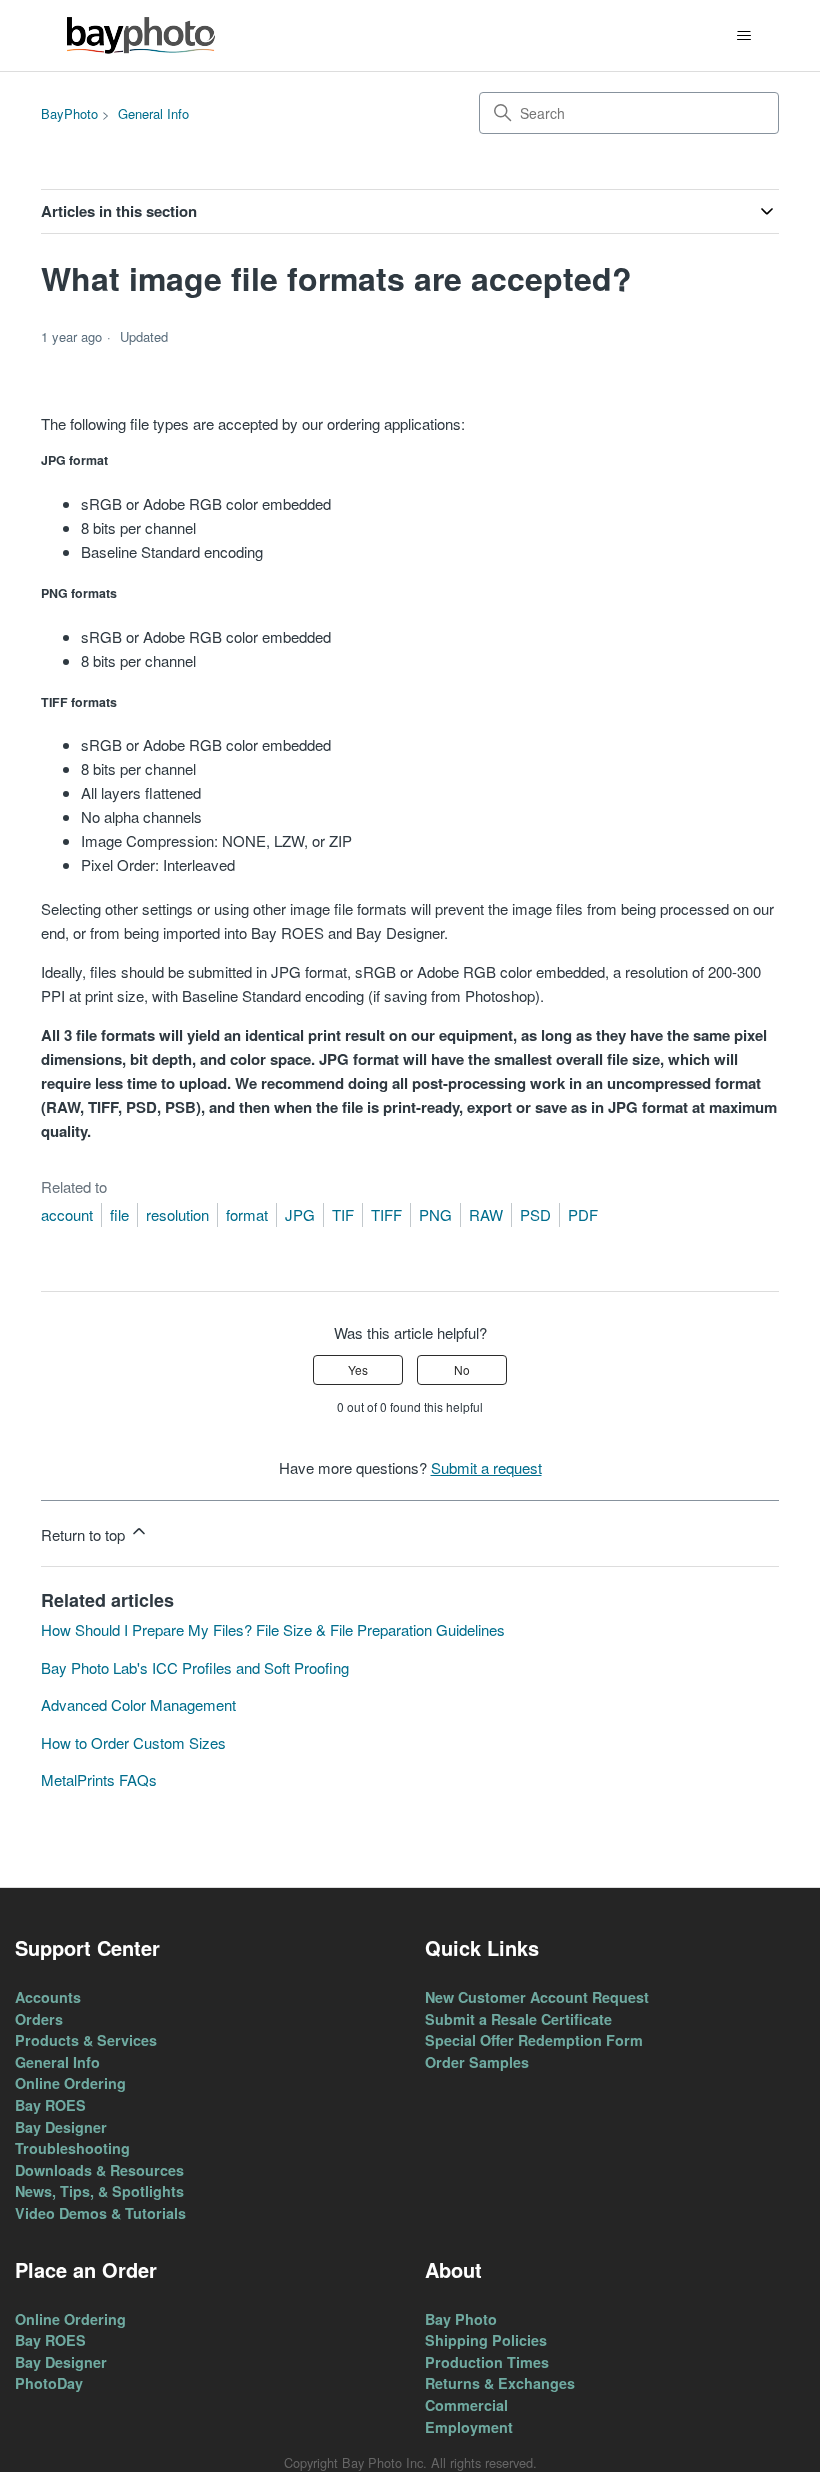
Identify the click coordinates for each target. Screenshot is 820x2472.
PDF (583, 1214)
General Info (153, 113)
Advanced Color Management (138, 1704)
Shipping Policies (486, 2340)
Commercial (466, 2405)
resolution (177, 1214)
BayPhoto (69, 113)
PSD (535, 1214)
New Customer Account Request (537, 1997)
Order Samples (477, 2062)
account (67, 1214)
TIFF (386, 1214)
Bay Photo (461, 2319)
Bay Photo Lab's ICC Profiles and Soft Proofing (195, 1667)
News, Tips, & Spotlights (99, 2191)
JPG (300, 1214)
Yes (358, 1369)
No (462, 1369)
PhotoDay (49, 2383)
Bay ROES (50, 2105)
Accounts (48, 1997)
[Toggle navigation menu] (743, 36)
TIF (343, 1214)
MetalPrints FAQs (99, 1779)
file (119, 1214)
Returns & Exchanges (500, 2383)
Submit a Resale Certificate (518, 2019)
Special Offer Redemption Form (534, 2040)
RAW (486, 1214)
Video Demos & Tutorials (100, 2213)
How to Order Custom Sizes (133, 1742)
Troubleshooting (72, 2148)
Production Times (487, 2362)
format (247, 1214)
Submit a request (486, 1467)
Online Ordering (70, 2083)
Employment (469, 2427)
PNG (435, 1214)
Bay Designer (61, 2127)
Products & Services (86, 2040)
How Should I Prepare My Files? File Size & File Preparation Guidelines (273, 1629)
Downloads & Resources (99, 2170)
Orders (39, 2019)
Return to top (85, 1534)
